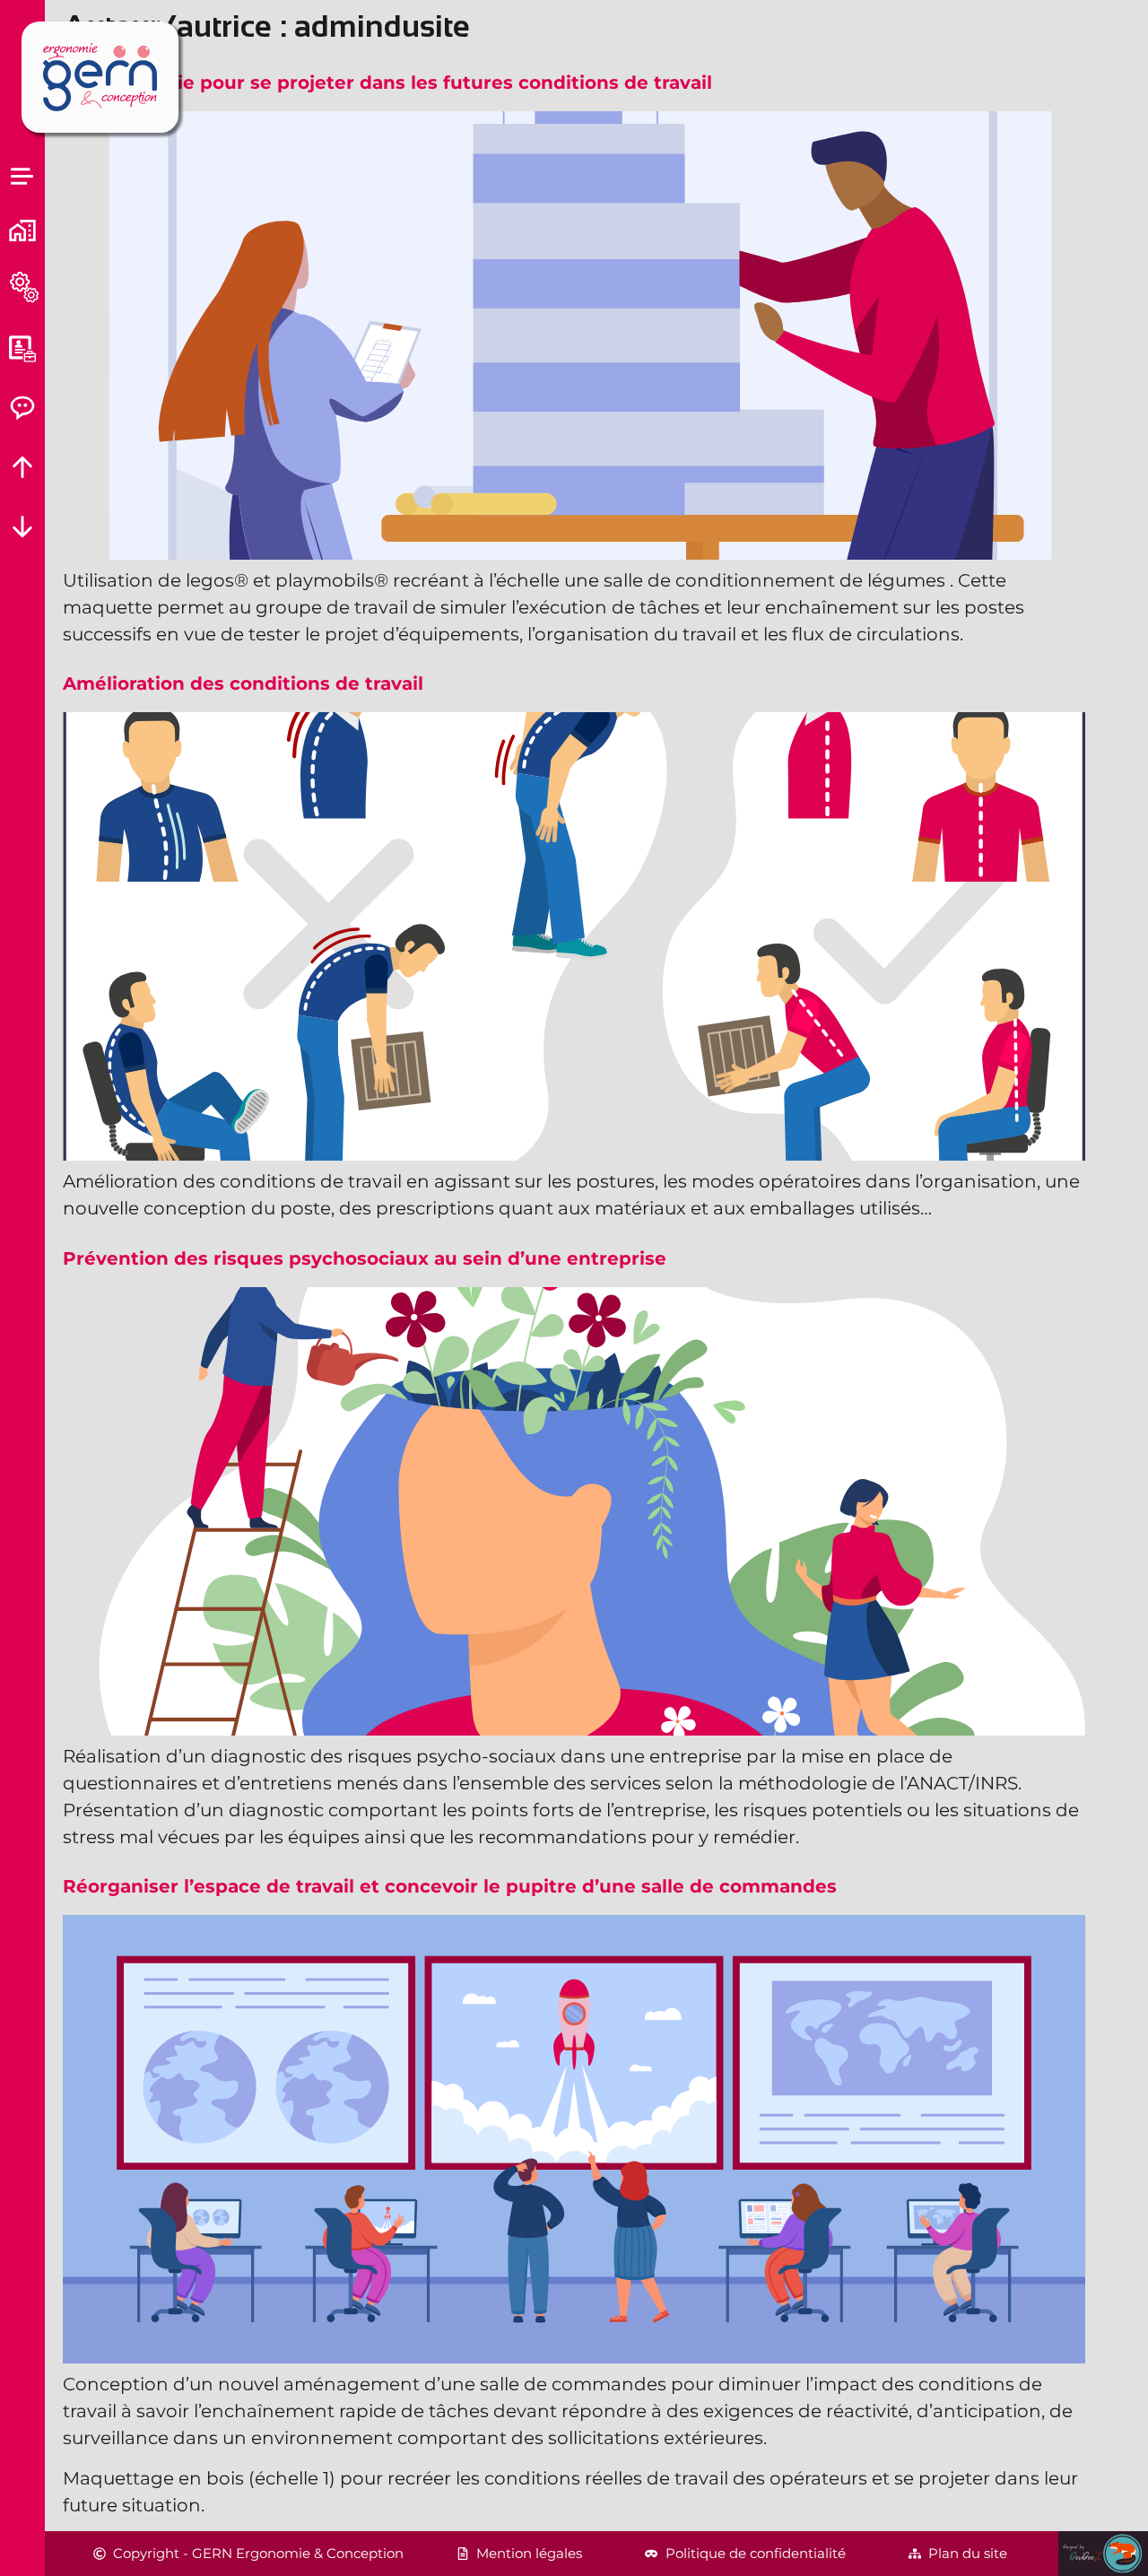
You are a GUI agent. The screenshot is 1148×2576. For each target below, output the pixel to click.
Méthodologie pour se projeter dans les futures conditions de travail (387, 83)
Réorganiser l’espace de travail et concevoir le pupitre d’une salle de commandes (450, 1886)
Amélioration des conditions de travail (243, 683)
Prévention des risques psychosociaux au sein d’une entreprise (365, 1258)
